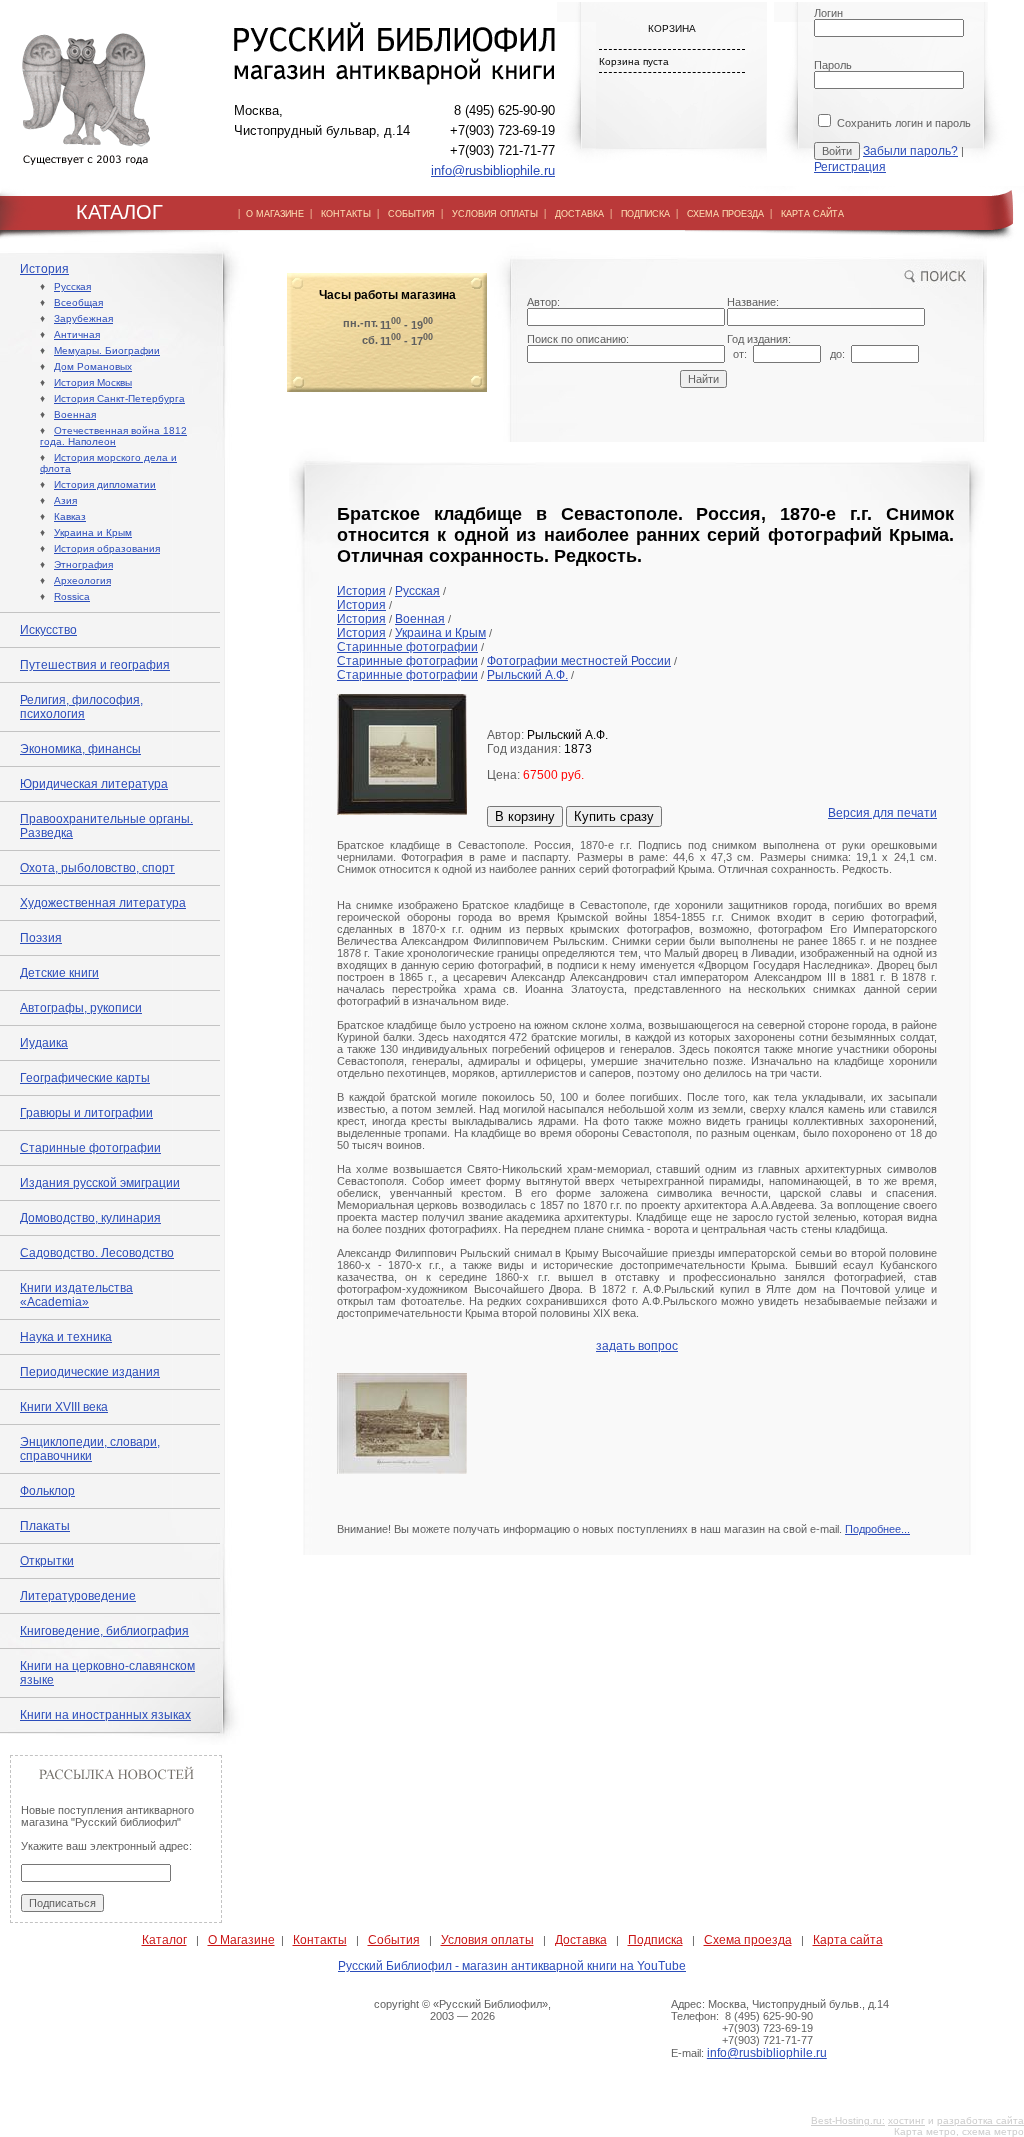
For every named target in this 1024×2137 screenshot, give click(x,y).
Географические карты (85, 1078)
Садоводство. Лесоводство (97, 1253)
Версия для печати (882, 813)
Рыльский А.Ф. (527, 675)
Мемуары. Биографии (107, 350)
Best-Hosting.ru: (848, 2120)
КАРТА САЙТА (812, 214)
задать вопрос (637, 1346)
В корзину (525, 816)
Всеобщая (78, 302)
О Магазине (241, 1940)
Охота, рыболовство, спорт (97, 868)
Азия (65, 500)
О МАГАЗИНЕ (275, 214)
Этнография (83, 564)
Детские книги (59, 973)
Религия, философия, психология (81, 707)
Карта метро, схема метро (959, 2131)
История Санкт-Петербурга (119, 398)
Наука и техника (66, 1337)
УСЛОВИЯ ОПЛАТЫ (495, 214)
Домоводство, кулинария (90, 1218)
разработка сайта (980, 2120)
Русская (72, 286)
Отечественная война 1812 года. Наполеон (113, 436)
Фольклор (47, 1491)
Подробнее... (877, 1529)
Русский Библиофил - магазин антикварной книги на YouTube (512, 1966)
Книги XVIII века (64, 1407)
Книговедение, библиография (104, 1631)
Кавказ (70, 516)
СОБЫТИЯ (411, 214)
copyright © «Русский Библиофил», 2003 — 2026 (462, 2010)
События (394, 1940)
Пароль (833, 65)
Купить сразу (614, 816)
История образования (107, 548)
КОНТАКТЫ (346, 214)
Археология (82, 580)
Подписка (655, 1940)
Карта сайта (848, 1940)
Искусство (48, 630)
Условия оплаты (487, 1940)
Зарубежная (83, 318)
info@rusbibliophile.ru (493, 170)
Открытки (47, 1561)
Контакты (320, 1940)
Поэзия (41, 938)
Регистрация (850, 167)
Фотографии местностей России (579, 661)
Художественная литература (103, 903)
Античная (77, 334)
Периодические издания (90, 1372)
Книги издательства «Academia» (76, 1295)
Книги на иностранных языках (105, 1715)
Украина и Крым (93, 532)
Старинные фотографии (90, 1148)
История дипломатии (105, 484)
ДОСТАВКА (579, 214)
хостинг (906, 2120)
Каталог (164, 1940)
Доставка (581, 1940)
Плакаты (45, 1526)
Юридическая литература (94, 784)
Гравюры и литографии (86, 1113)
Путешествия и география (95, 665)
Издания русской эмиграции (100, 1183)
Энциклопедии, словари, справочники (90, 1449)
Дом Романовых (93, 366)
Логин (828, 13)
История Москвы (93, 382)
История (44, 269)
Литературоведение (78, 1596)
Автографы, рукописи (81, 1008)
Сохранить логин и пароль (902, 123)
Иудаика (44, 1043)
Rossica (72, 596)
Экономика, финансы (80, 749)
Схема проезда (748, 1940)
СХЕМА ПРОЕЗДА (725, 214)
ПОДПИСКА (645, 214)
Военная (75, 414)
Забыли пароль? (910, 151)
